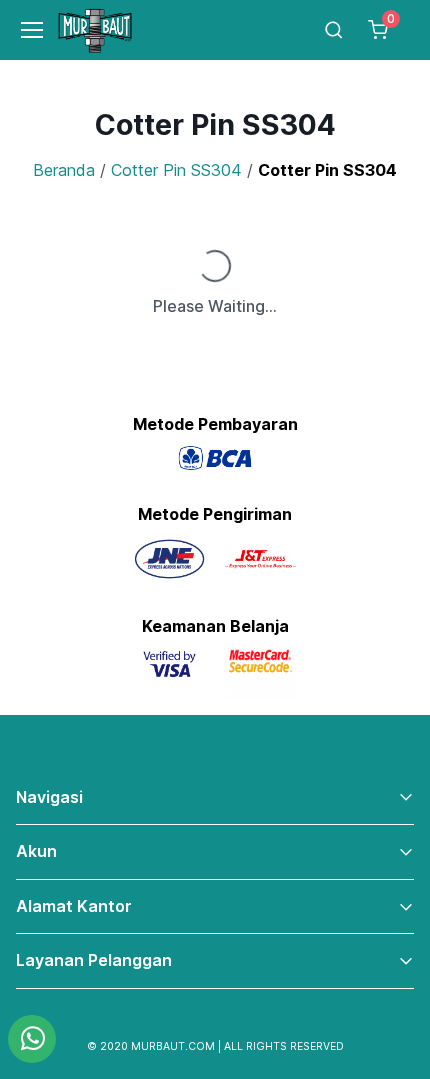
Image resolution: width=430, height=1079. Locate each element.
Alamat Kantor (74, 906)
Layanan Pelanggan (94, 960)
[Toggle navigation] (23, 30)
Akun (36, 851)
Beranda (64, 170)
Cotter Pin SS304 (176, 170)
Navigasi (49, 797)
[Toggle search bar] (334, 30)
